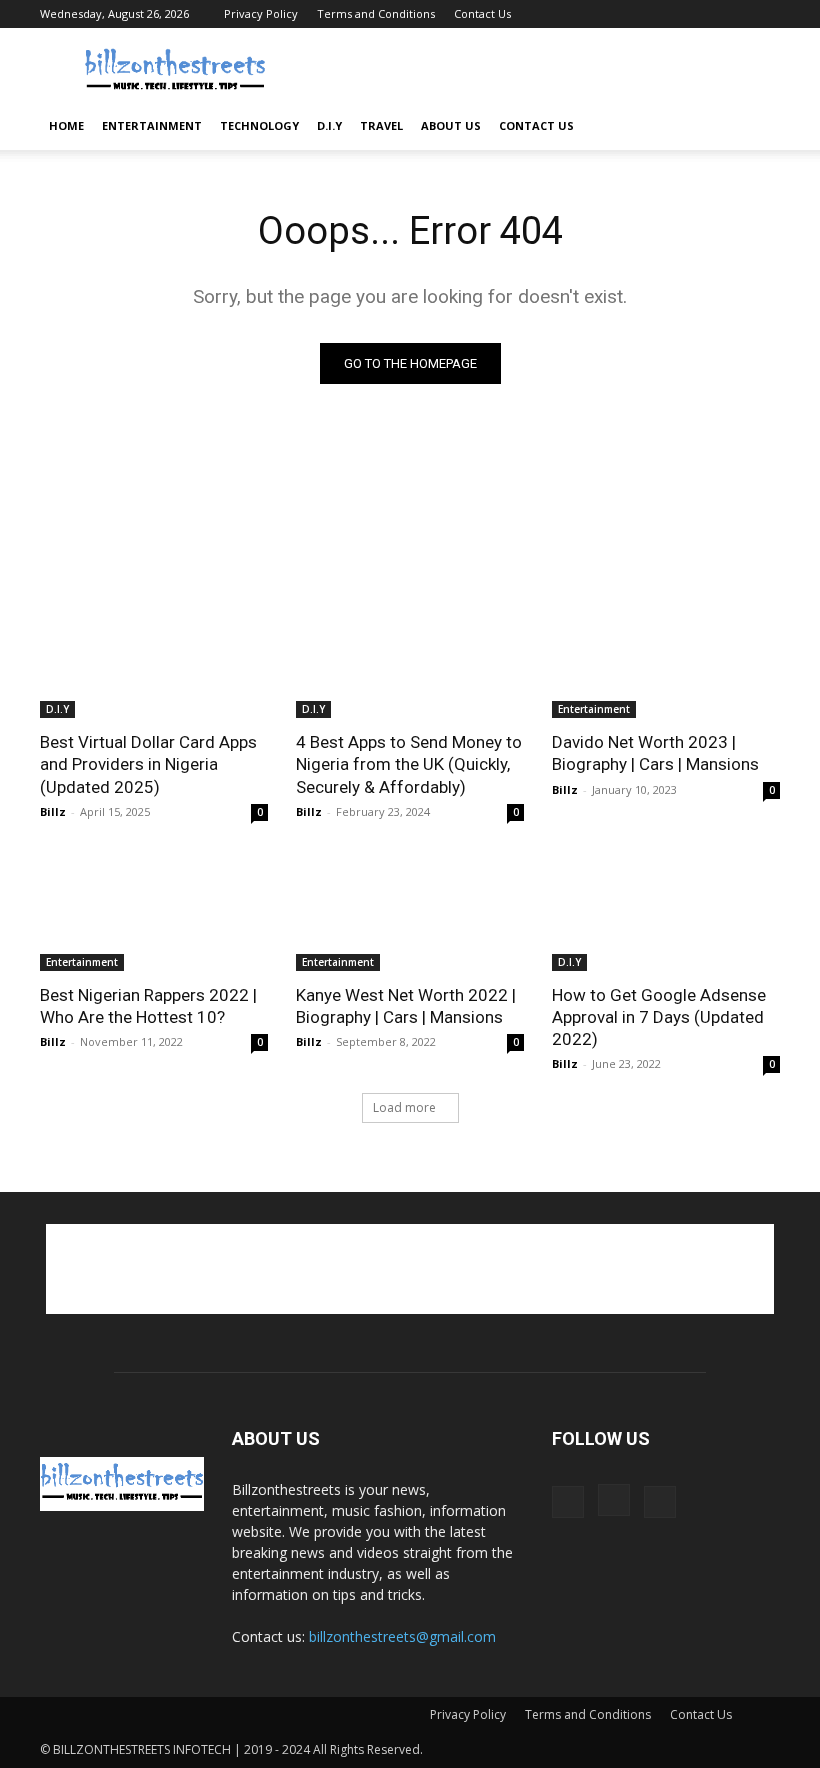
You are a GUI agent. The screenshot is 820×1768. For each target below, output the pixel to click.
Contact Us (482, 13)
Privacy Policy (261, 13)
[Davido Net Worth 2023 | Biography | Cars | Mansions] (666, 661)
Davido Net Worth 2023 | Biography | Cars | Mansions (655, 753)
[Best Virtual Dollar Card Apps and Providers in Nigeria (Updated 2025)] (154, 661)
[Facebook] (699, 14)
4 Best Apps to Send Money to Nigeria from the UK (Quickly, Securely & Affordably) (409, 764)
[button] (756, 126)
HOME (66, 125)
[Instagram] (732, 14)
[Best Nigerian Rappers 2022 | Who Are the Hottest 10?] (154, 914)
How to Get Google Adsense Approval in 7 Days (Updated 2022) (659, 1017)
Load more (404, 1107)
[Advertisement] (545, 72)
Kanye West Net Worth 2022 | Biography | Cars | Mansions (406, 1006)
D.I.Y (329, 125)
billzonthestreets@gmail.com (402, 1636)
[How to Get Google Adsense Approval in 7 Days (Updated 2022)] (666, 914)
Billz (53, 811)
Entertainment (152, 125)
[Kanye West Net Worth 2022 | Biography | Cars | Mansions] (410, 914)
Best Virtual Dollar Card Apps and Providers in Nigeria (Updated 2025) (148, 764)
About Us (451, 125)
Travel (381, 125)
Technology (259, 125)
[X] (765, 14)
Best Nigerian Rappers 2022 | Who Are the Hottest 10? (148, 1006)
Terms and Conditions (376, 13)
